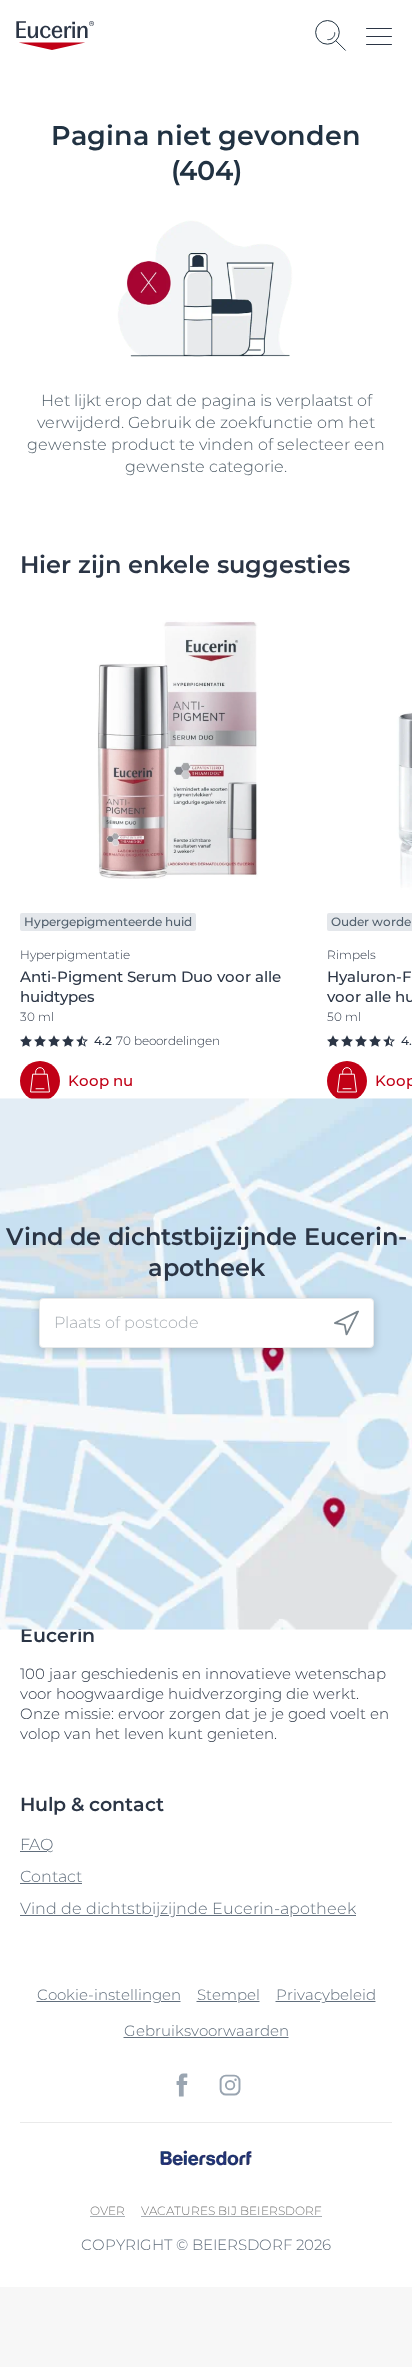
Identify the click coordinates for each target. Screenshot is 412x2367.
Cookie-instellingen (109, 1994)
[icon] (346, 1323)
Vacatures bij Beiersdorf (231, 2210)
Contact (51, 1876)
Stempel (228, 1994)
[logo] (55, 35)
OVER (107, 2210)
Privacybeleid (326, 1994)
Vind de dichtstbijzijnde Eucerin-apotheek (188, 1908)
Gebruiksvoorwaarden (206, 2030)
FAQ (36, 1844)
